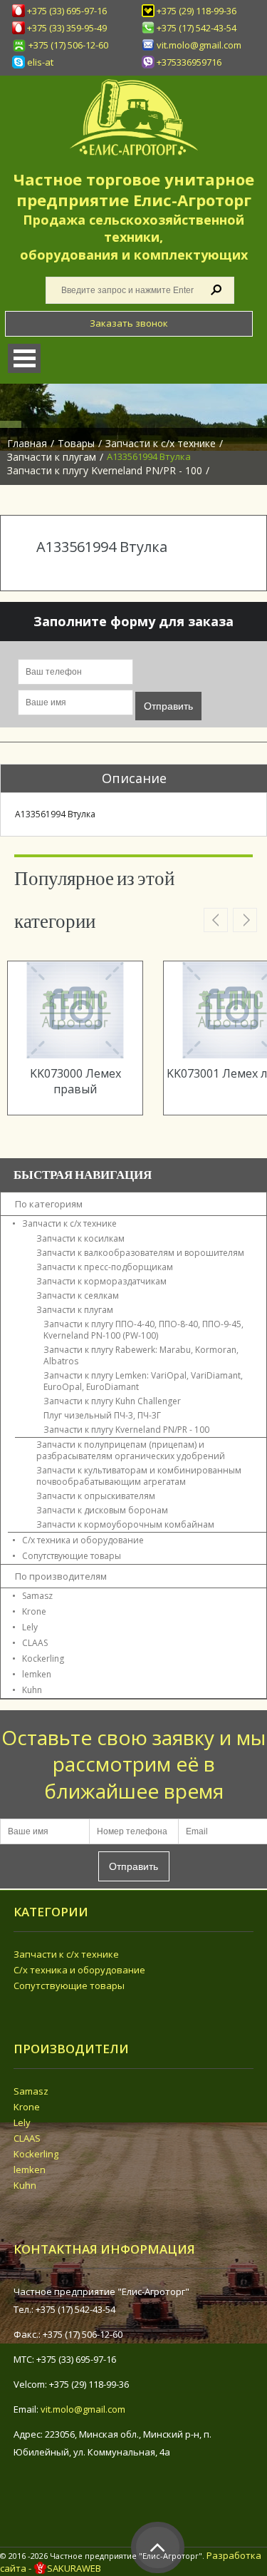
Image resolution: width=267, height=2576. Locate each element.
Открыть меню (24, 358)
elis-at (40, 62)
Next (245, 920)
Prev (216, 920)
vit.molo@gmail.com (199, 45)
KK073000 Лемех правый (75, 1081)
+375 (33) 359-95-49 (67, 28)
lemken (37, 1674)
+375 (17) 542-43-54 (197, 28)
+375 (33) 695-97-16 (67, 11)
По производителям (61, 1576)
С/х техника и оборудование (79, 1970)
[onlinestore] (133, 117)
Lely (30, 1627)
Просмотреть (88, 1029)
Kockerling (43, 1658)
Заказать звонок (129, 323)
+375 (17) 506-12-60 (68, 45)
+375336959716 (189, 62)
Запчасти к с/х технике (66, 1954)
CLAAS (35, 1643)
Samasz (37, 1596)
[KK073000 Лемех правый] (75, 1010)
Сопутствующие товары (69, 1985)
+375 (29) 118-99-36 (197, 11)
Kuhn (32, 1690)
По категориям (49, 1204)
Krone (34, 1611)
